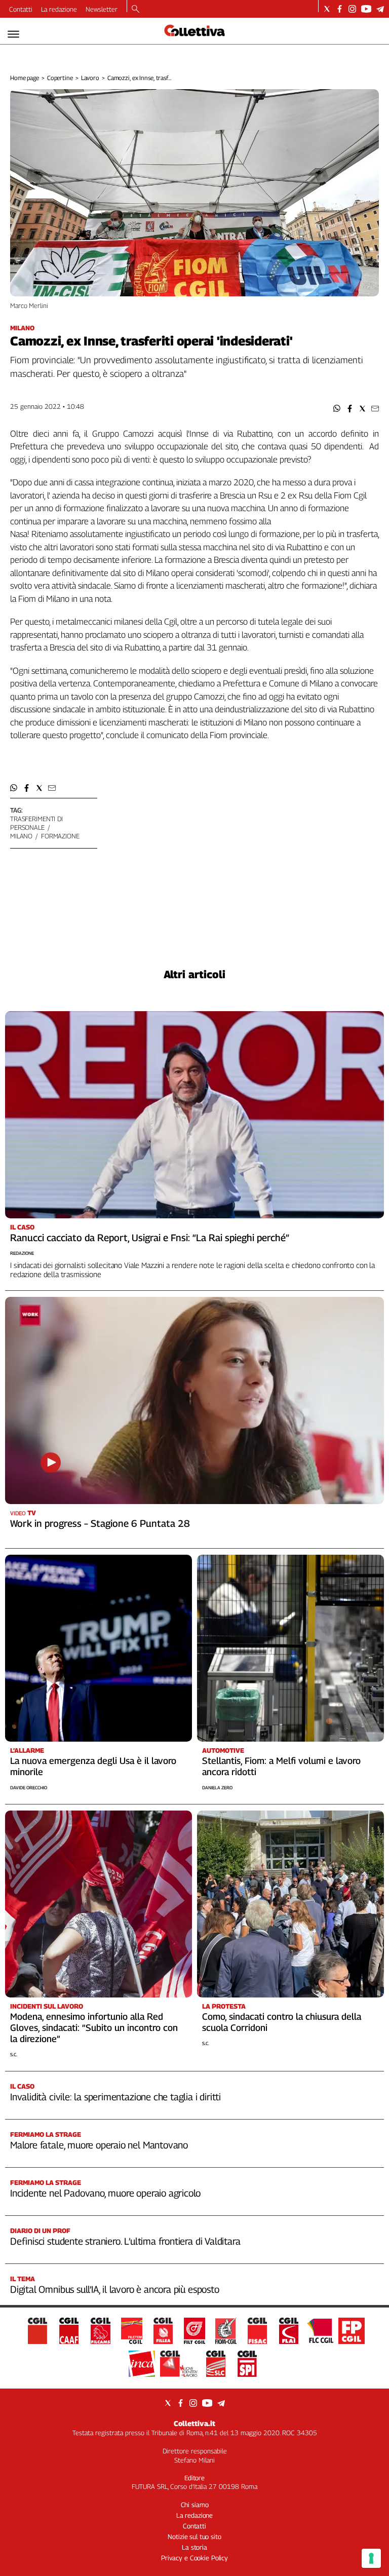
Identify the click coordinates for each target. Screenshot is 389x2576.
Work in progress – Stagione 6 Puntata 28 (100, 1523)
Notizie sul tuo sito (194, 2536)
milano (21, 836)
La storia (194, 2547)
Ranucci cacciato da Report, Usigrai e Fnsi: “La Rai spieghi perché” (150, 1238)
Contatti (21, 9)
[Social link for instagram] (352, 9)
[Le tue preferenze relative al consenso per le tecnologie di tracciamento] (371, 2558)
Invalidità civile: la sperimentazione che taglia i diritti (115, 2097)
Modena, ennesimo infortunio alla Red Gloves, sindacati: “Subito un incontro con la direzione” (94, 2028)
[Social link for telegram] (380, 9)
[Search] (135, 10)
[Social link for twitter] (327, 9)
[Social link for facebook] (340, 9)
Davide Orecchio (29, 1787)
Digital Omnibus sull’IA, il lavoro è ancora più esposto (115, 2289)
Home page (25, 78)
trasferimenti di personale (36, 823)
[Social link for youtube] (366, 9)
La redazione (59, 9)
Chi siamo (195, 2505)
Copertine (60, 78)
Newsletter (102, 9)
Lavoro (90, 78)
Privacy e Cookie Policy (194, 2558)
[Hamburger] (13, 34)
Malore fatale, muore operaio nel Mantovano (99, 2145)
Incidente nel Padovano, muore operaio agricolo (105, 2193)
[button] (337, 409)
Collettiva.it (194, 2423)
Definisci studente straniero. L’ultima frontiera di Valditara (125, 2241)
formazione (60, 836)
